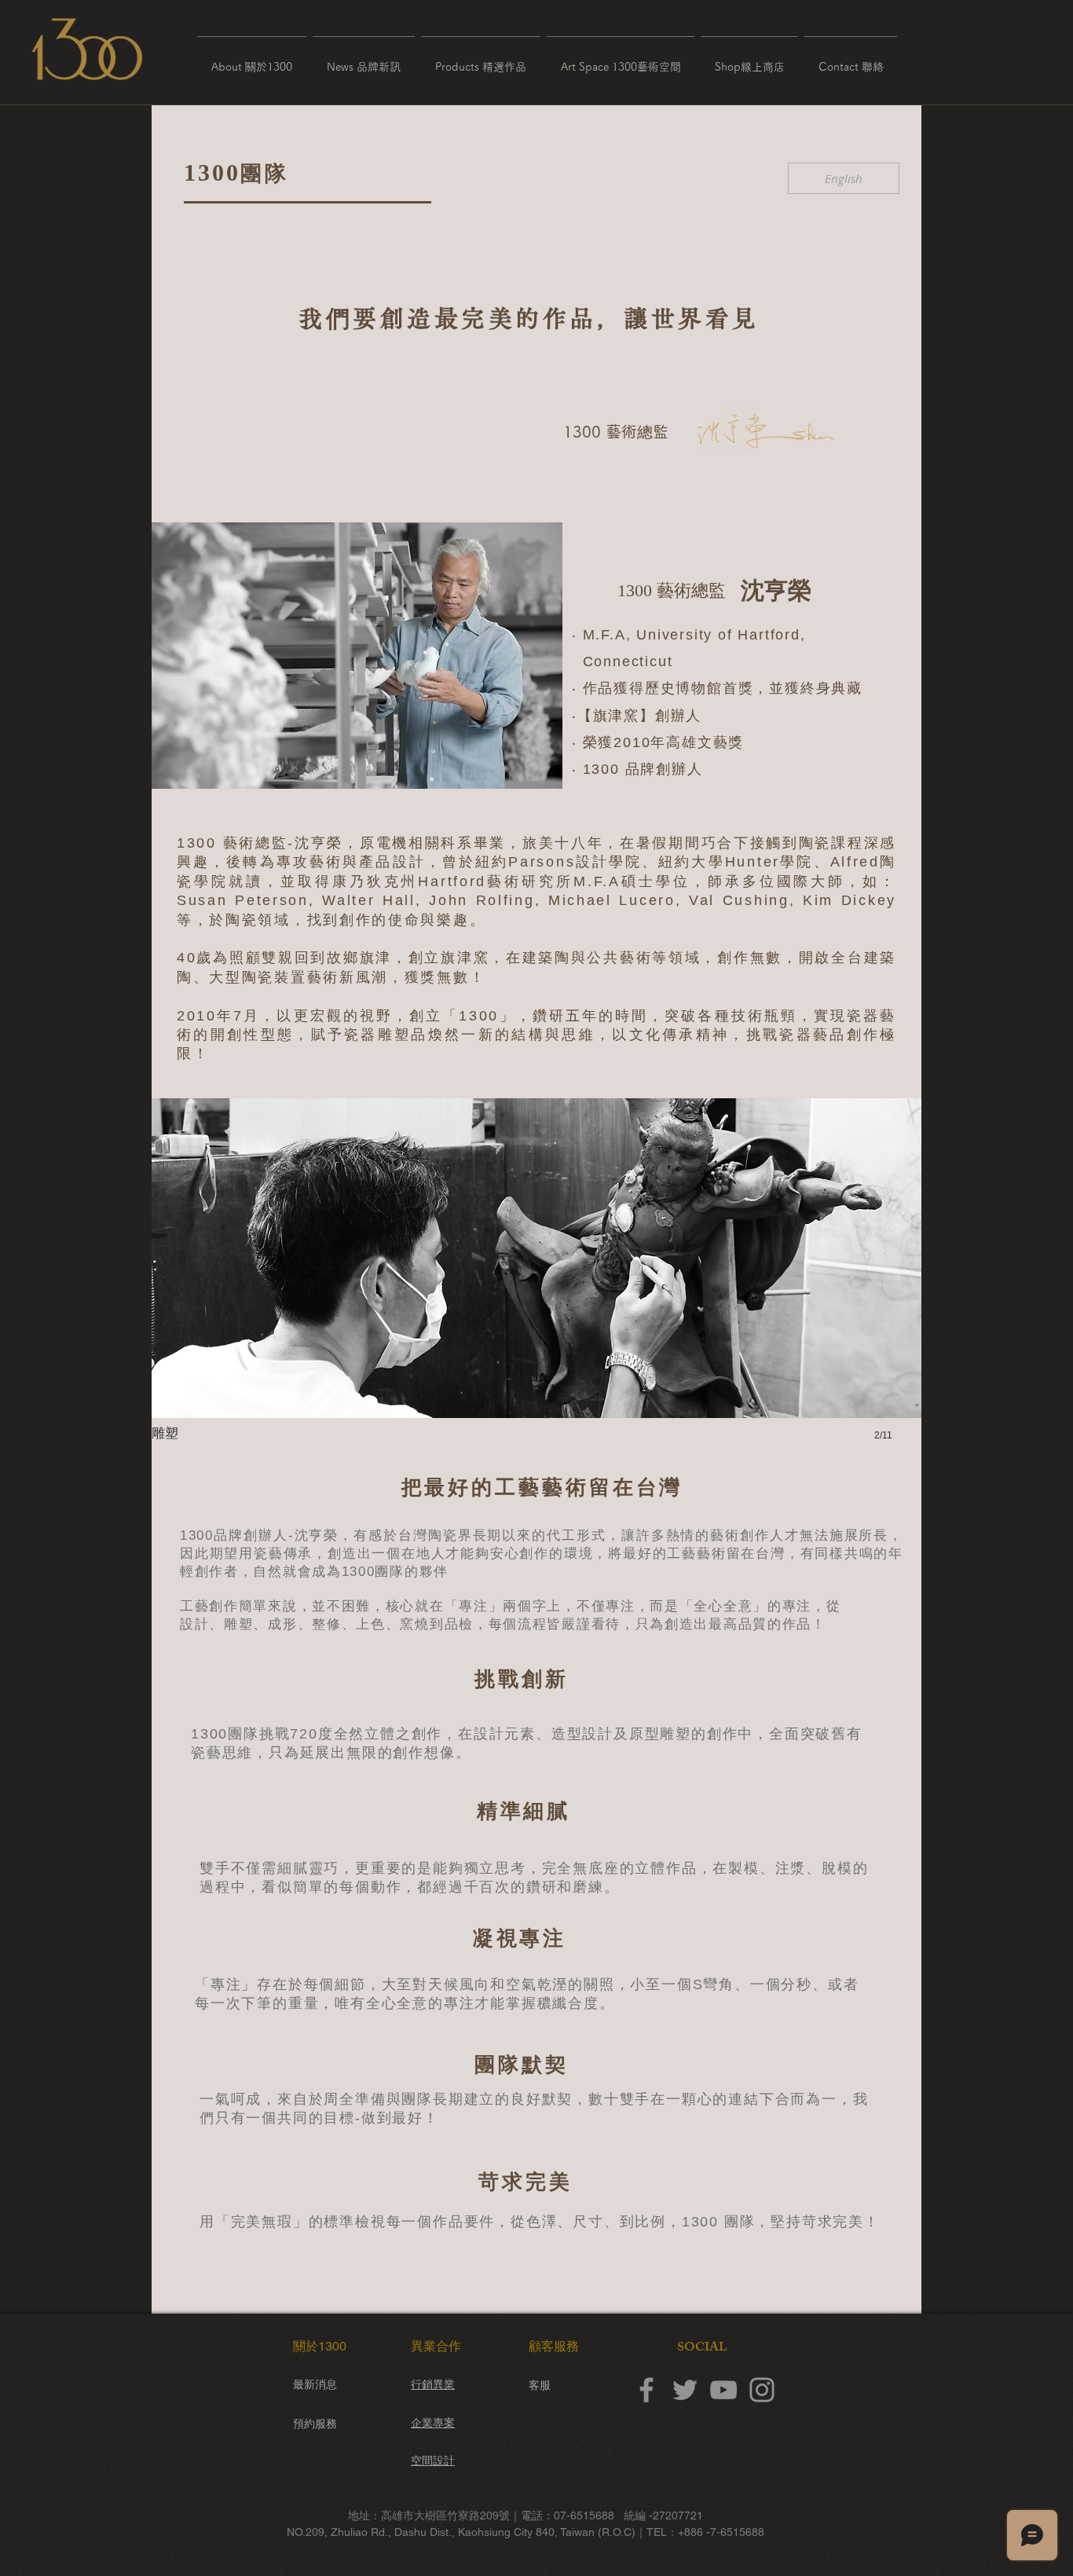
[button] (252, 60)
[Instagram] (762, 2390)
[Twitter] (685, 2390)
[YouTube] (723, 2390)
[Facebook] (646, 2390)
